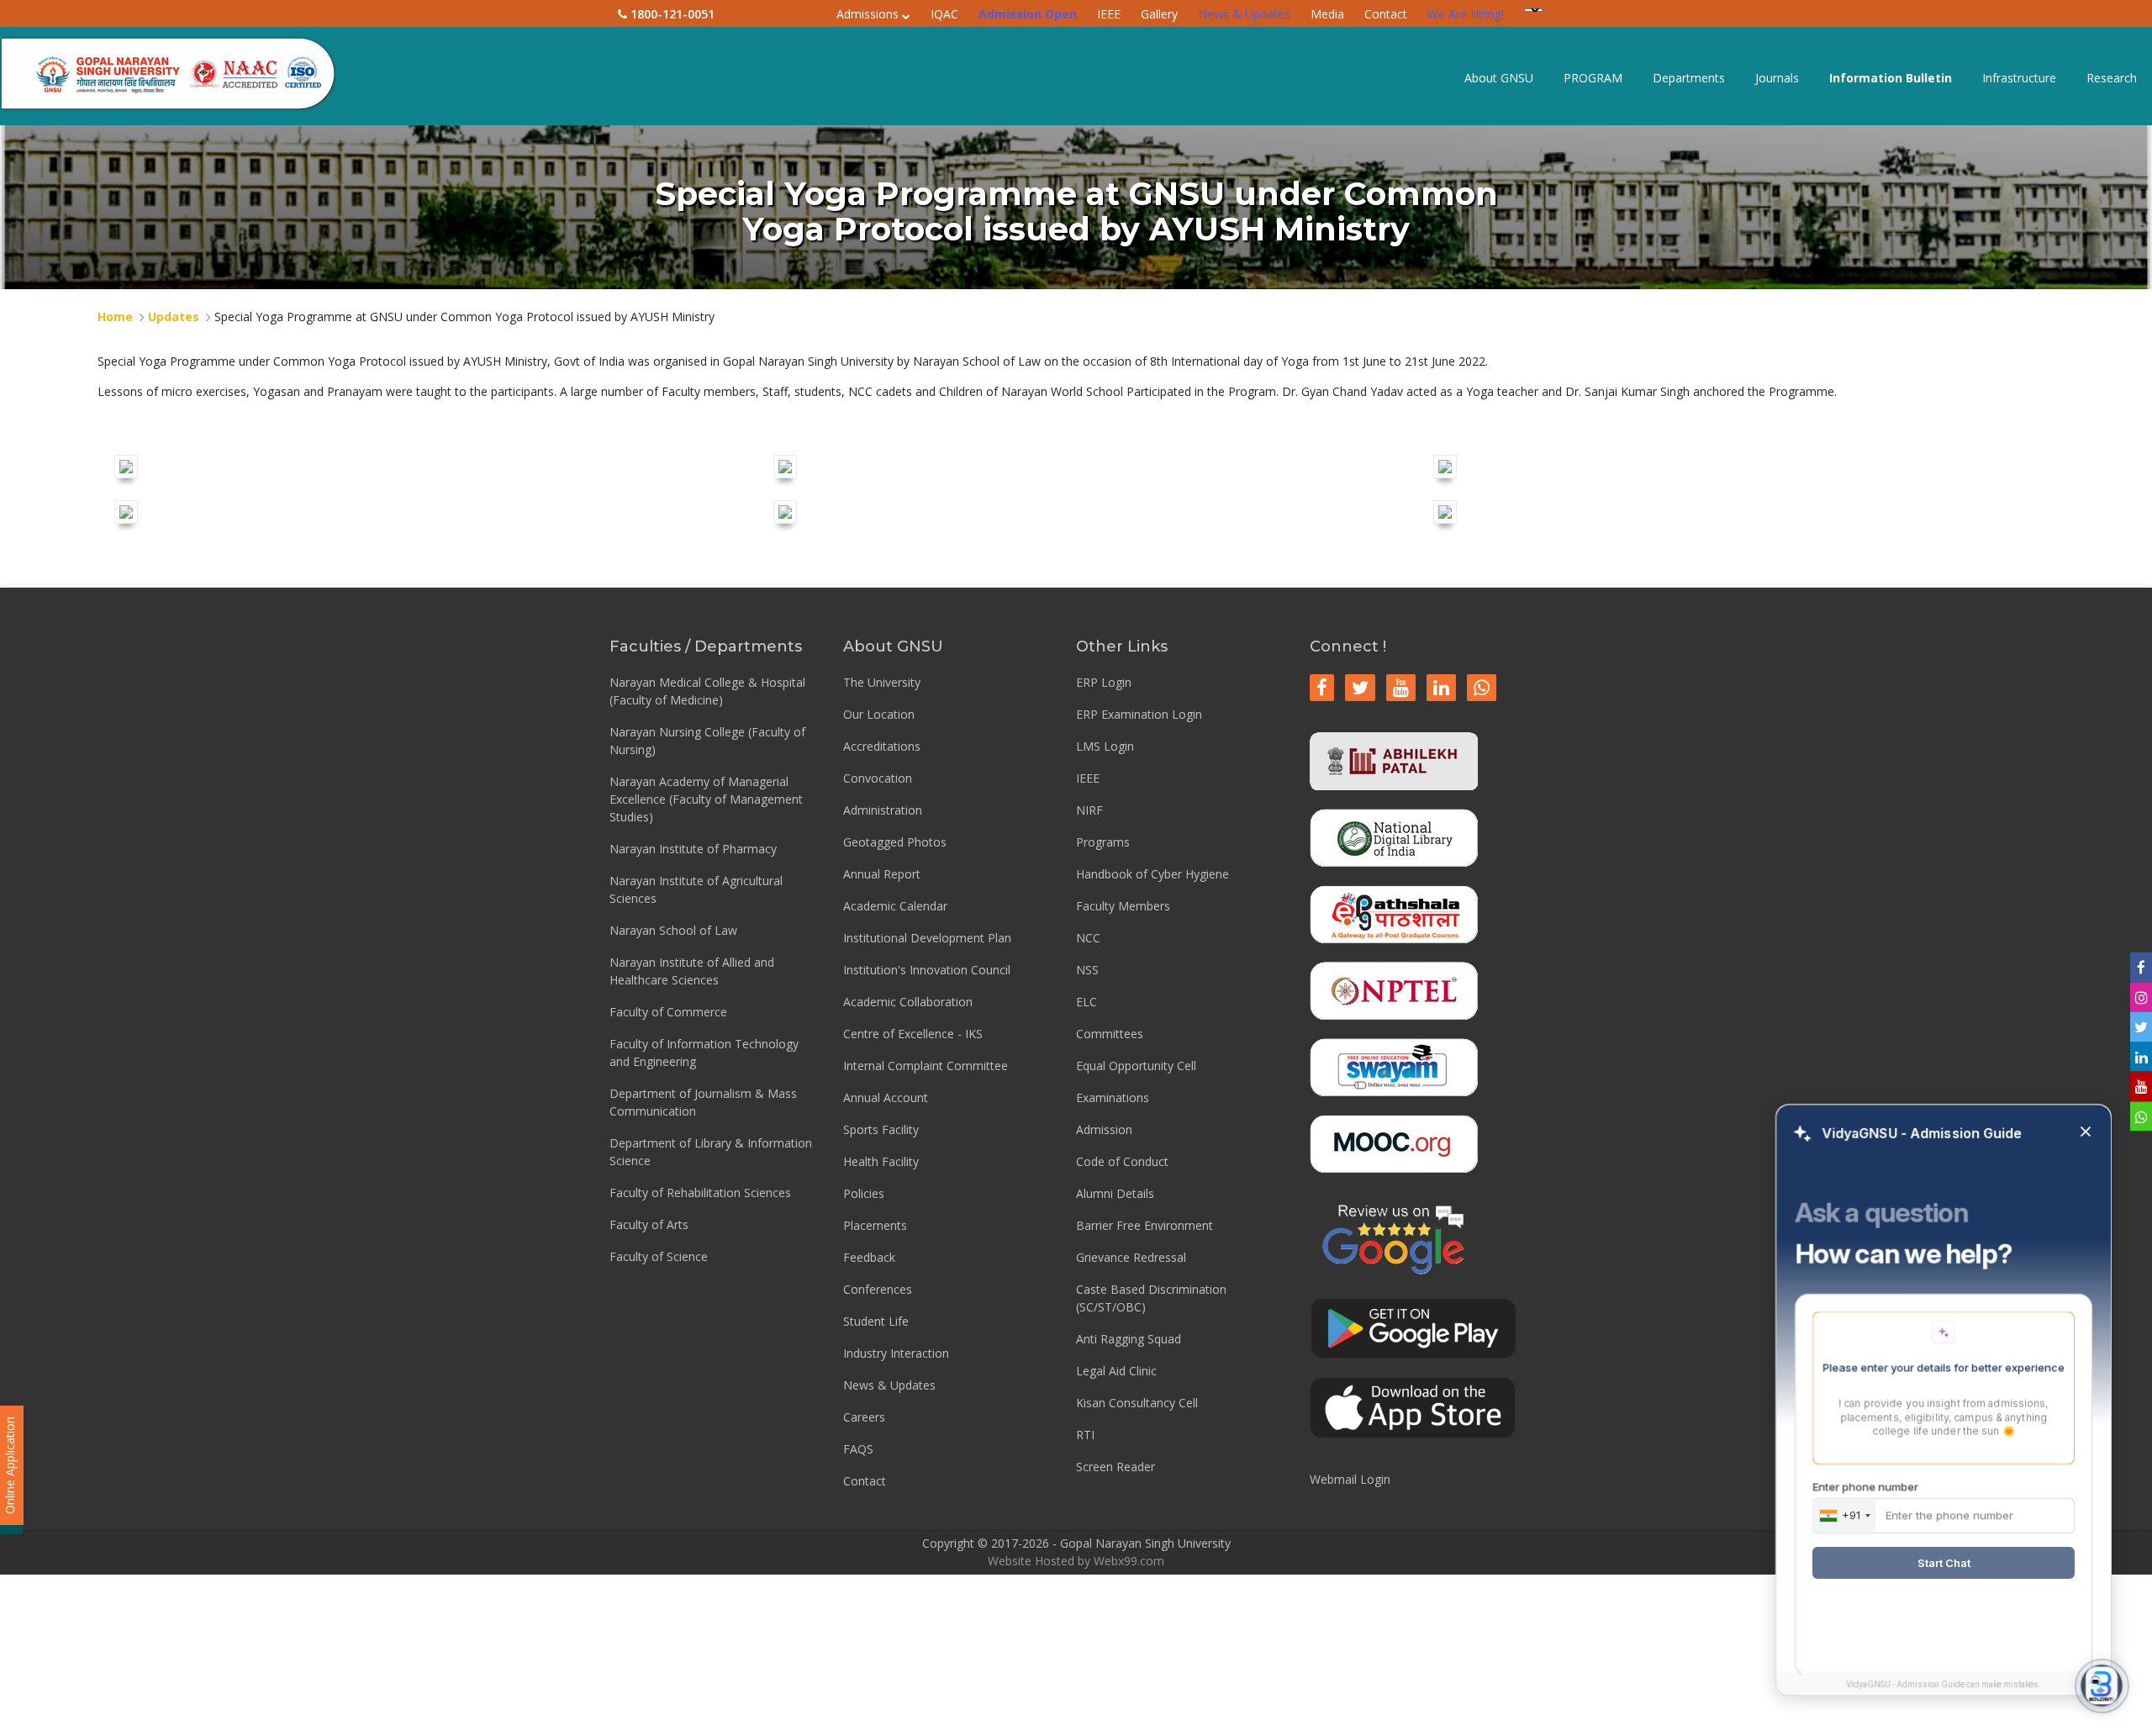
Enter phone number (1865, 1486)
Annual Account (886, 1098)
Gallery (1159, 14)
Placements (875, 1225)
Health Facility (881, 1161)
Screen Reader (1116, 1467)
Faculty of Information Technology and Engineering (704, 1053)
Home (115, 317)
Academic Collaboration (908, 1002)
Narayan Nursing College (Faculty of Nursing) (707, 741)
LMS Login (1105, 746)
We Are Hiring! (1466, 14)
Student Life (876, 1321)
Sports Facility (881, 1129)
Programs (1103, 842)
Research (2112, 78)
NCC (1088, 938)
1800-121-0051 (671, 14)
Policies (864, 1193)
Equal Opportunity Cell (1136, 1066)
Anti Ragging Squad (1129, 1339)
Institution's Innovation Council (927, 970)
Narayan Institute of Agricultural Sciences (696, 889)
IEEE (1109, 14)
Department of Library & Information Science (711, 1152)
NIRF (1089, 810)
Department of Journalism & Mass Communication (703, 1102)
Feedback (869, 1257)
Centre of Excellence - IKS (913, 1034)
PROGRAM (1593, 78)
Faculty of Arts (649, 1224)
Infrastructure (2019, 78)
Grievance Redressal (1131, 1257)
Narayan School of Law (673, 930)
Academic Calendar (895, 906)
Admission (1104, 1129)
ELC (1087, 1002)
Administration (883, 810)
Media (1327, 14)
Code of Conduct (1122, 1161)
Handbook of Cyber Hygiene (1152, 874)
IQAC (944, 14)
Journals (1777, 78)
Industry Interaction (896, 1353)
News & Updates (1244, 14)
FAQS (858, 1449)
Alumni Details (1115, 1193)
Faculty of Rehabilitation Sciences (700, 1193)
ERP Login (1104, 682)
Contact (1386, 14)
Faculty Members (1123, 906)
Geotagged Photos (895, 842)
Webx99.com (1129, 1561)
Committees (1110, 1034)
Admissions (869, 14)
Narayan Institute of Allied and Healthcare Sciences (692, 971)
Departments (1689, 78)
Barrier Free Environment (1145, 1225)
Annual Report (882, 874)
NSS (1087, 970)
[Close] (2086, 1133)
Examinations (1113, 1098)
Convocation (878, 778)
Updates (174, 317)
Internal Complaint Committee (926, 1066)
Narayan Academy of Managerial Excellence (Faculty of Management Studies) (706, 799)
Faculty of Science (659, 1256)
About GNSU (1499, 78)
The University (882, 682)
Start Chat (1944, 1563)
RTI (1085, 1435)
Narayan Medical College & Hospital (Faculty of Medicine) (707, 691)
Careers (864, 1417)
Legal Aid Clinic (1116, 1371)
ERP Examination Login (1139, 714)
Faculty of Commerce (668, 1012)
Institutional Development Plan (927, 938)
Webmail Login (1350, 1479)
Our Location (879, 714)
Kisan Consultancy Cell (1137, 1403)
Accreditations (882, 746)
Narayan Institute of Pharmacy (693, 849)
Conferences (878, 1289)
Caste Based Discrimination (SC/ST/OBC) (1151, 1298)
